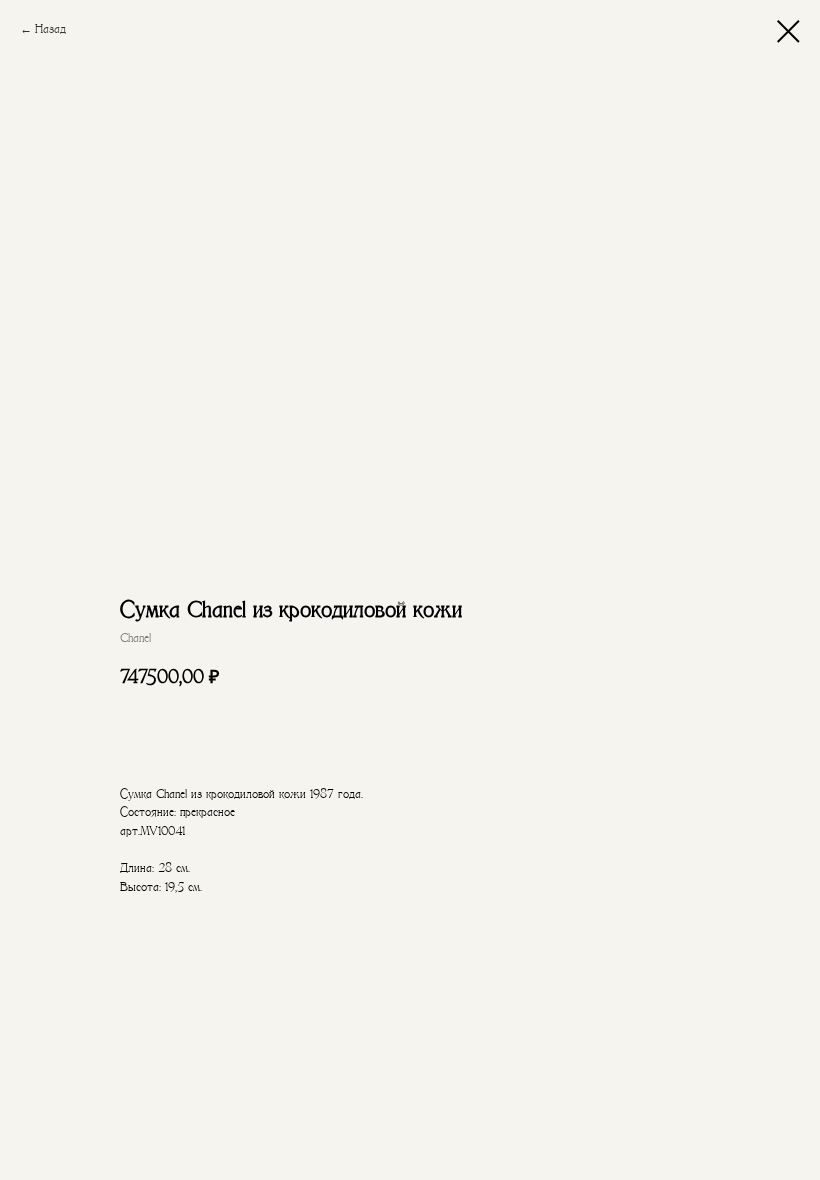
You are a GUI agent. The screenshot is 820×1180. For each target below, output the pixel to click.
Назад (50, 29)
